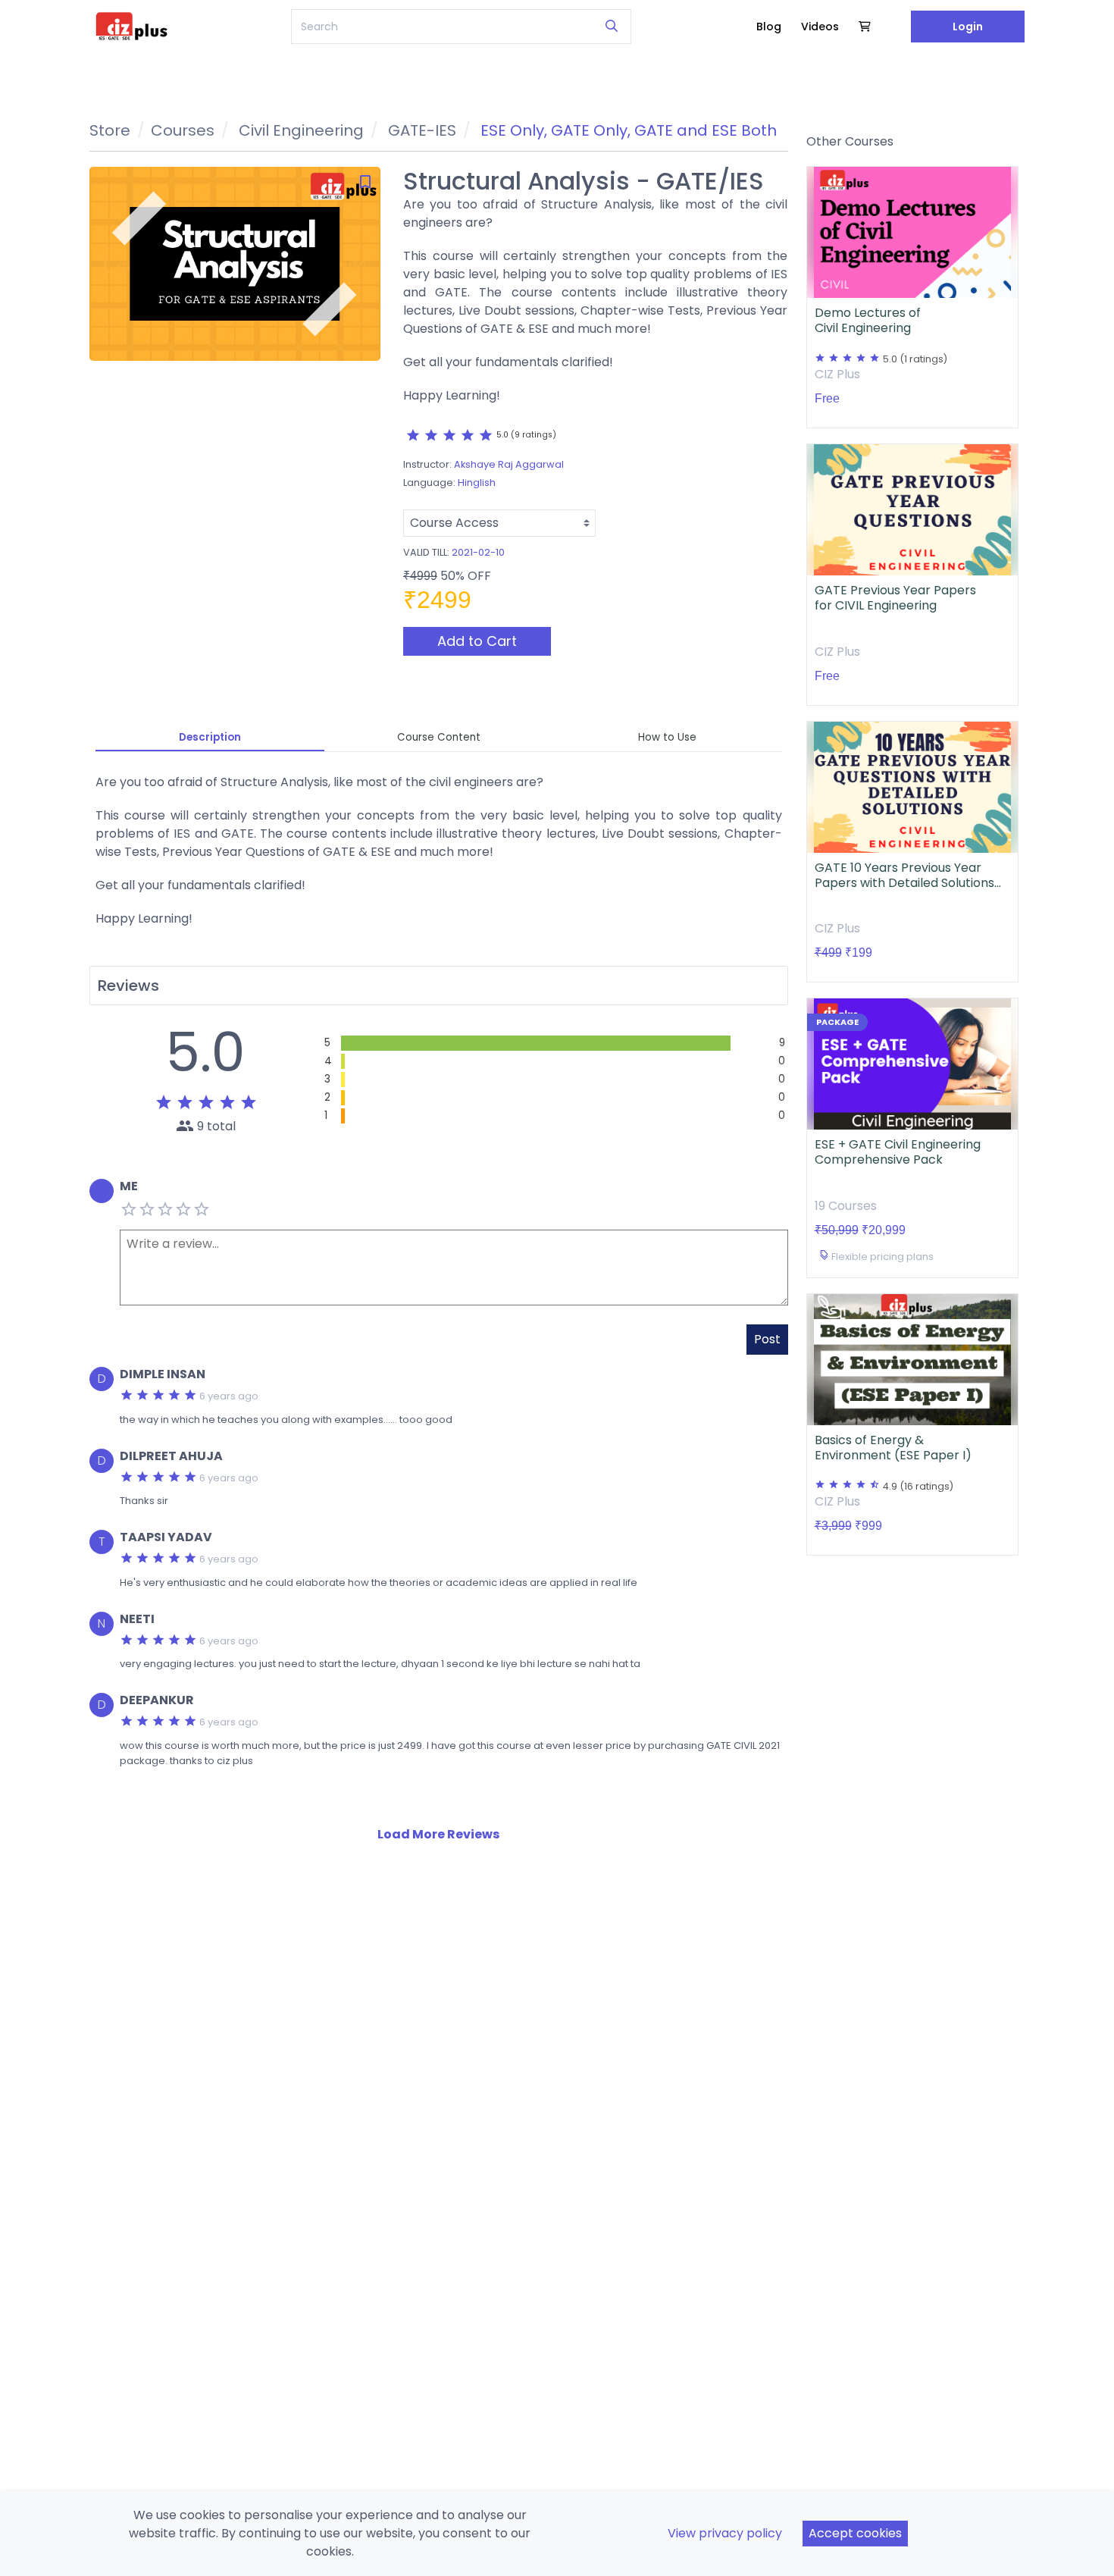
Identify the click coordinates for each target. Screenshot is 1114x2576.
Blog (769, 27)
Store (110, 130)
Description (210, 737)
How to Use (667, 737)
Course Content (439, 737)
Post (767, 1339)
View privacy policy (725, 2533)
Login (968, 27)
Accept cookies (855, 2533)
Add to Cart (477, 641)
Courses (183, 130)
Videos (820, 27)
